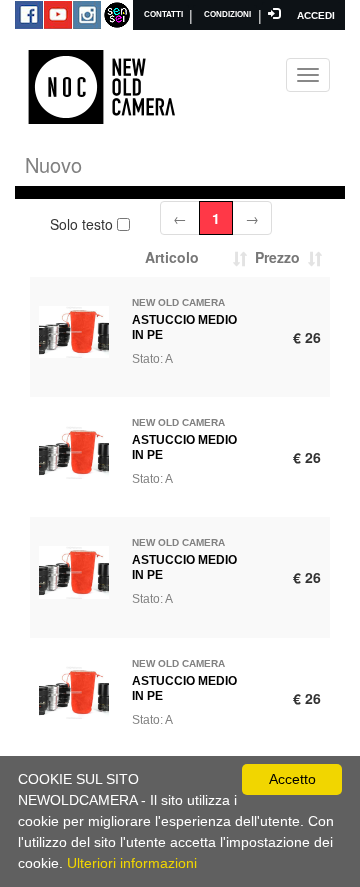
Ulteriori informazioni (132, 863)
